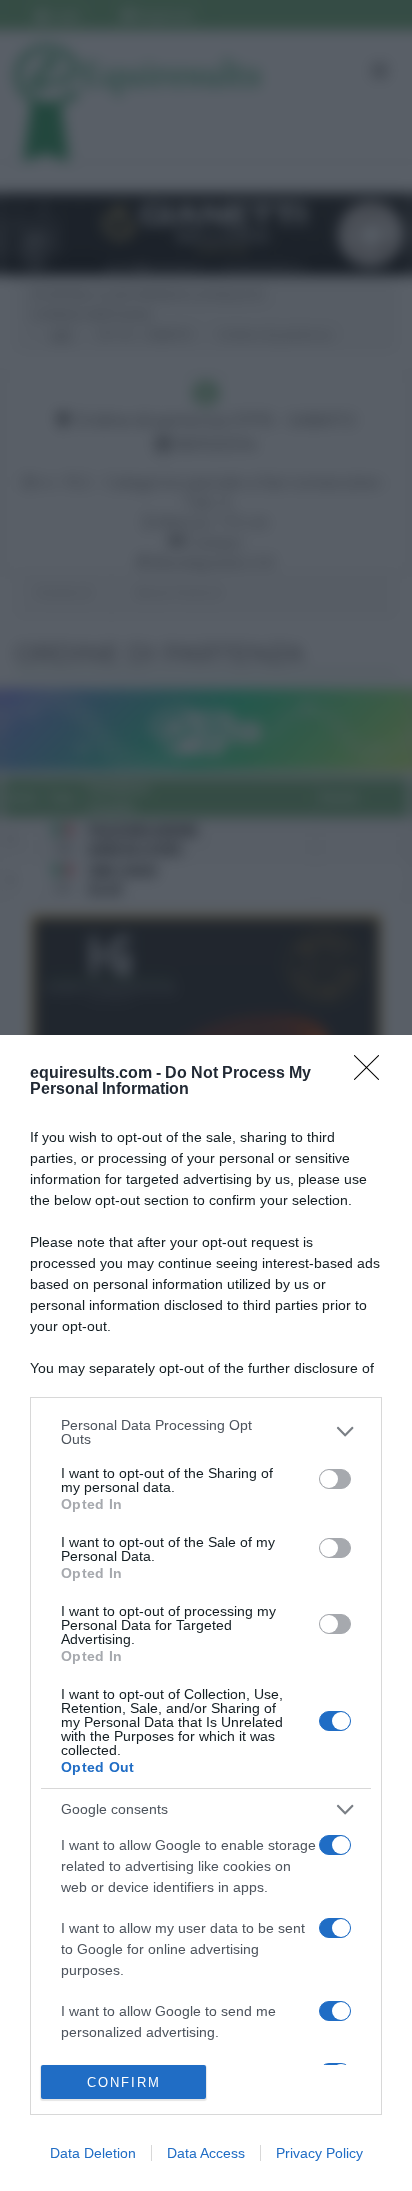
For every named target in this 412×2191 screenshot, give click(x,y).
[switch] (335, 1479)
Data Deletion (93, 2153)
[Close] (373, 1074)
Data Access (206, 2153)
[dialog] (206, 1613)
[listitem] (206, 1432)
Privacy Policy (319, 2153)
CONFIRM (124, 2082)
